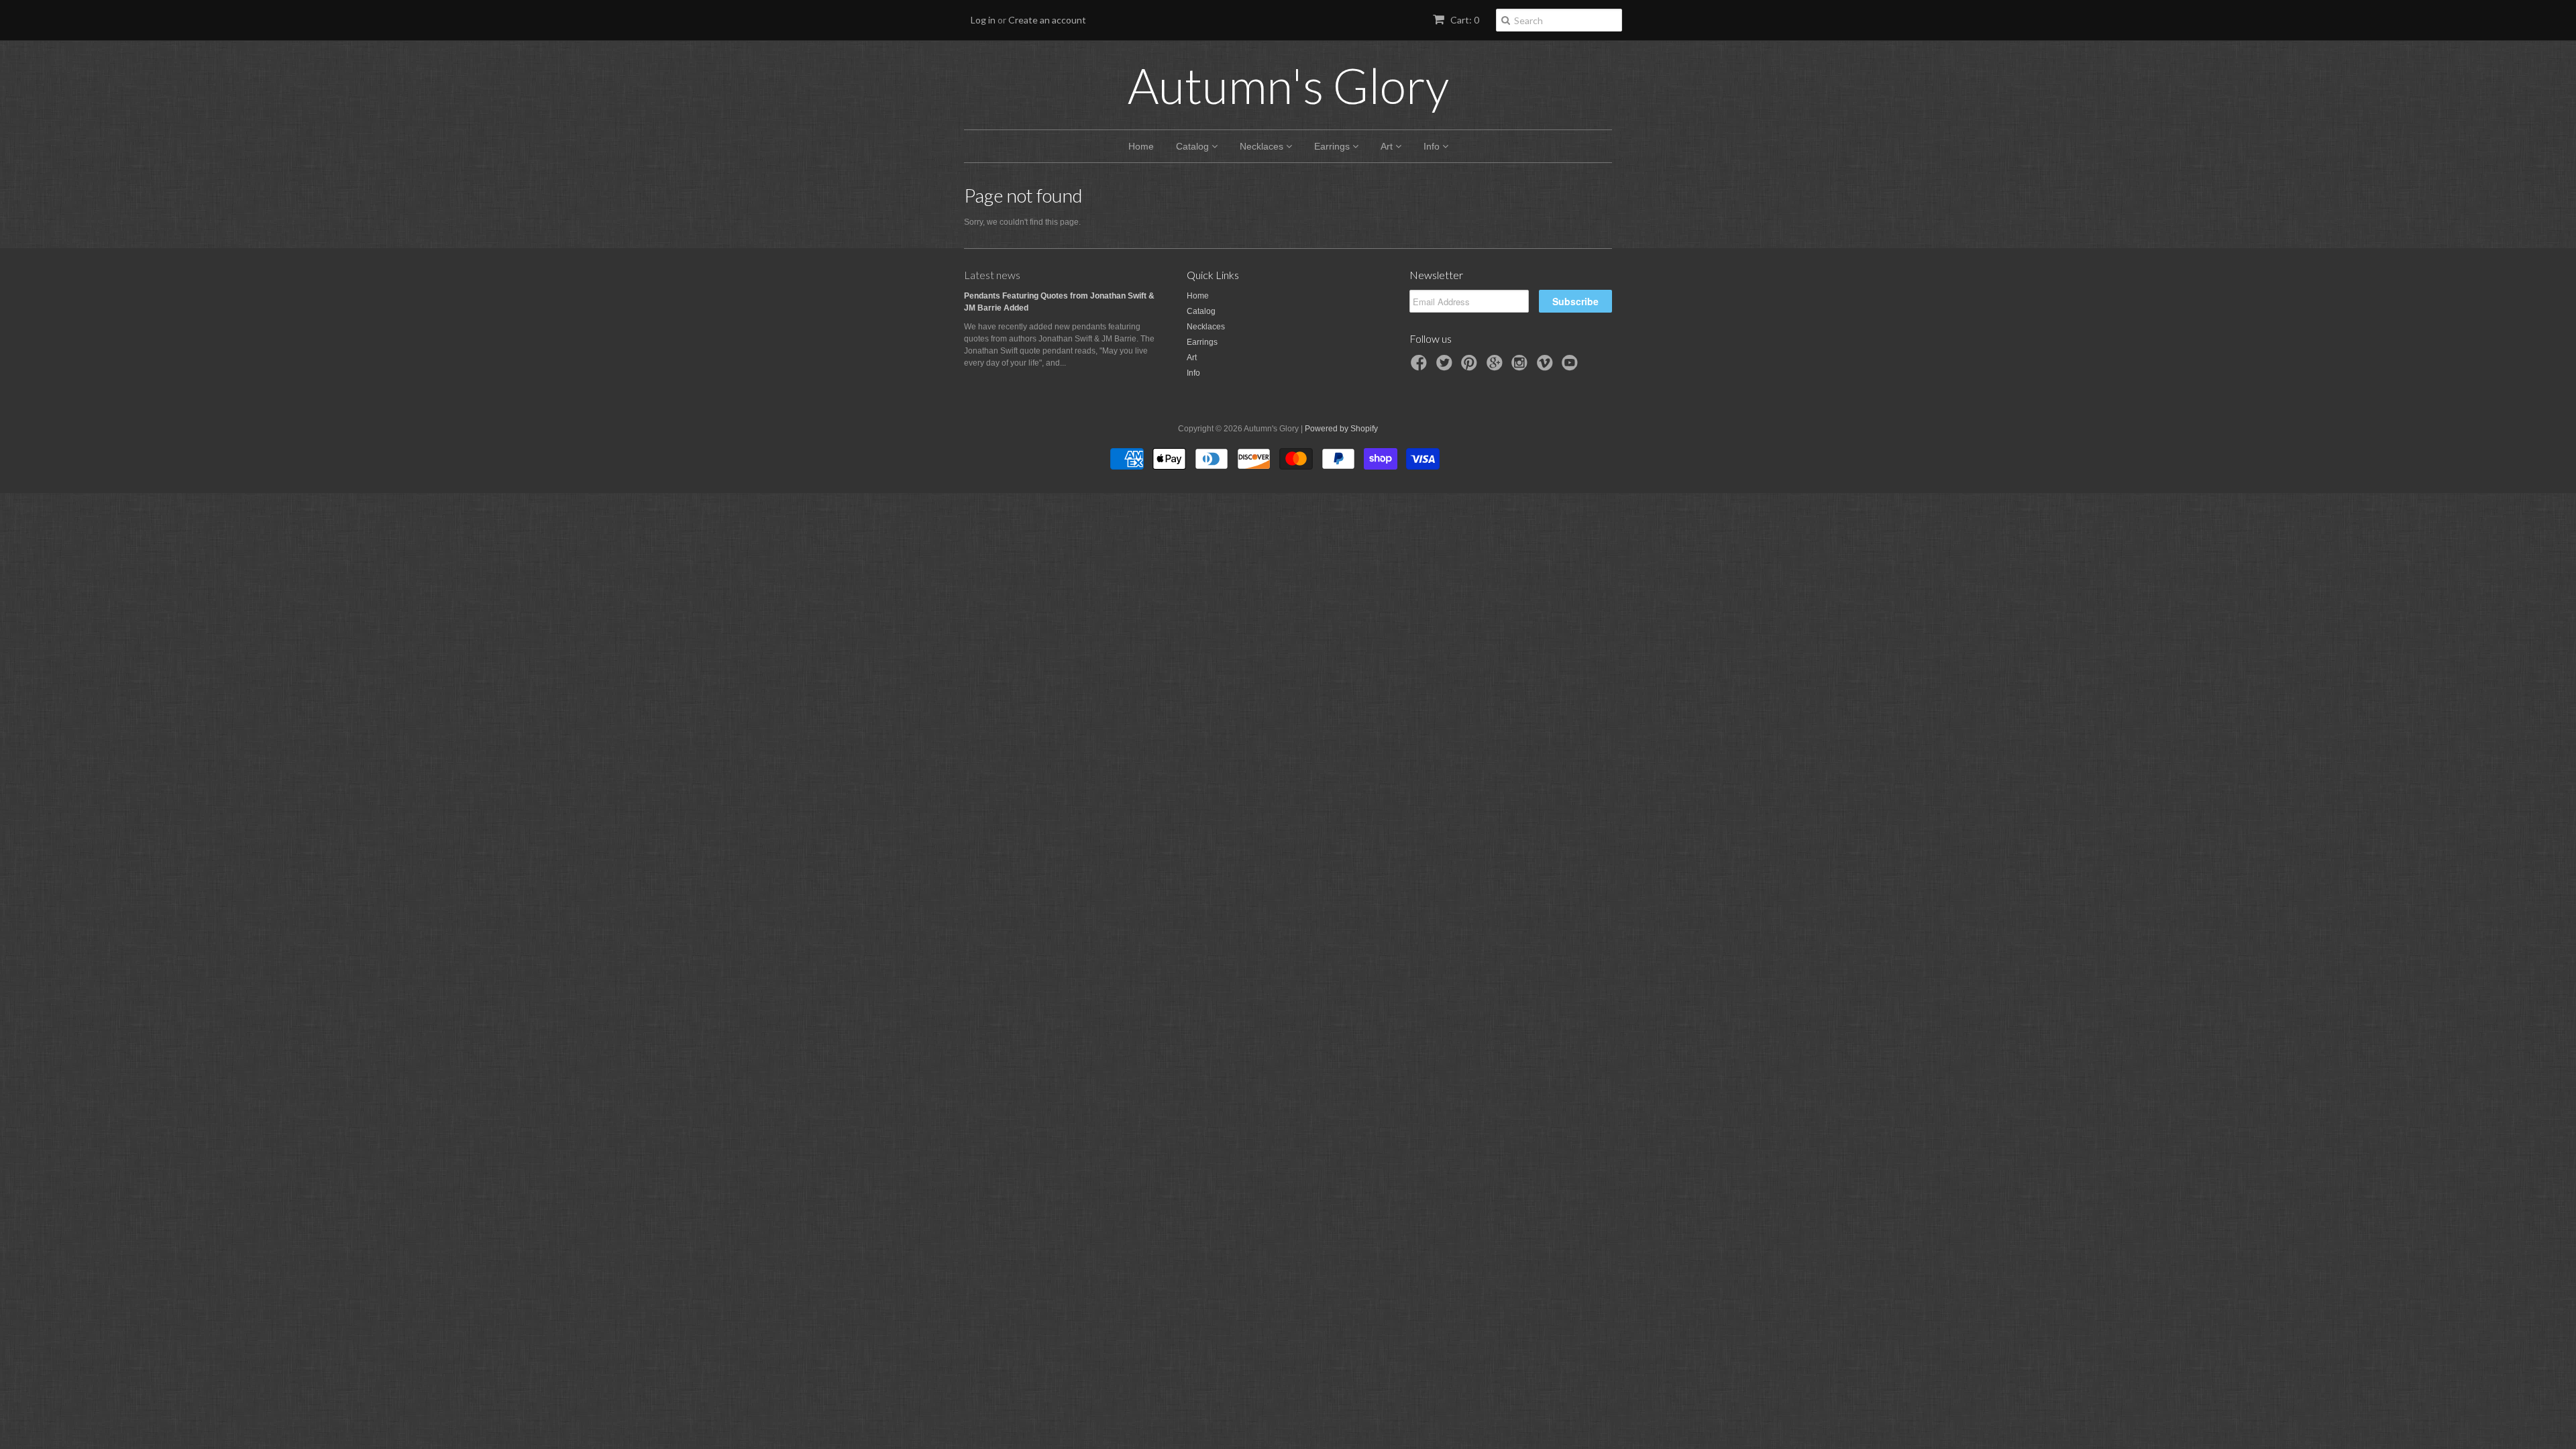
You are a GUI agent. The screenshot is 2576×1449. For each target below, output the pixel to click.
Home (1141, 146)
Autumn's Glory (1288, 85)
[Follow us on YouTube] (1572, 367)
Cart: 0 (1464, 20)
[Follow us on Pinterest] (1471, 367)
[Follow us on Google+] (1497, 367)
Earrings (1333, 146)
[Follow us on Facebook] (1421, 367)
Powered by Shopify (1341, 429)
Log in (983, 20)
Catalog (1194, 146)
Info (1433, 146)
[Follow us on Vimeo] (1547, 367)
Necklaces (1263, 146)
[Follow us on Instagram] (1521, 367)
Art (1388, 146)
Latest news (992, 275)
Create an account (1047, 20)
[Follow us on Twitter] (1446, 367)
